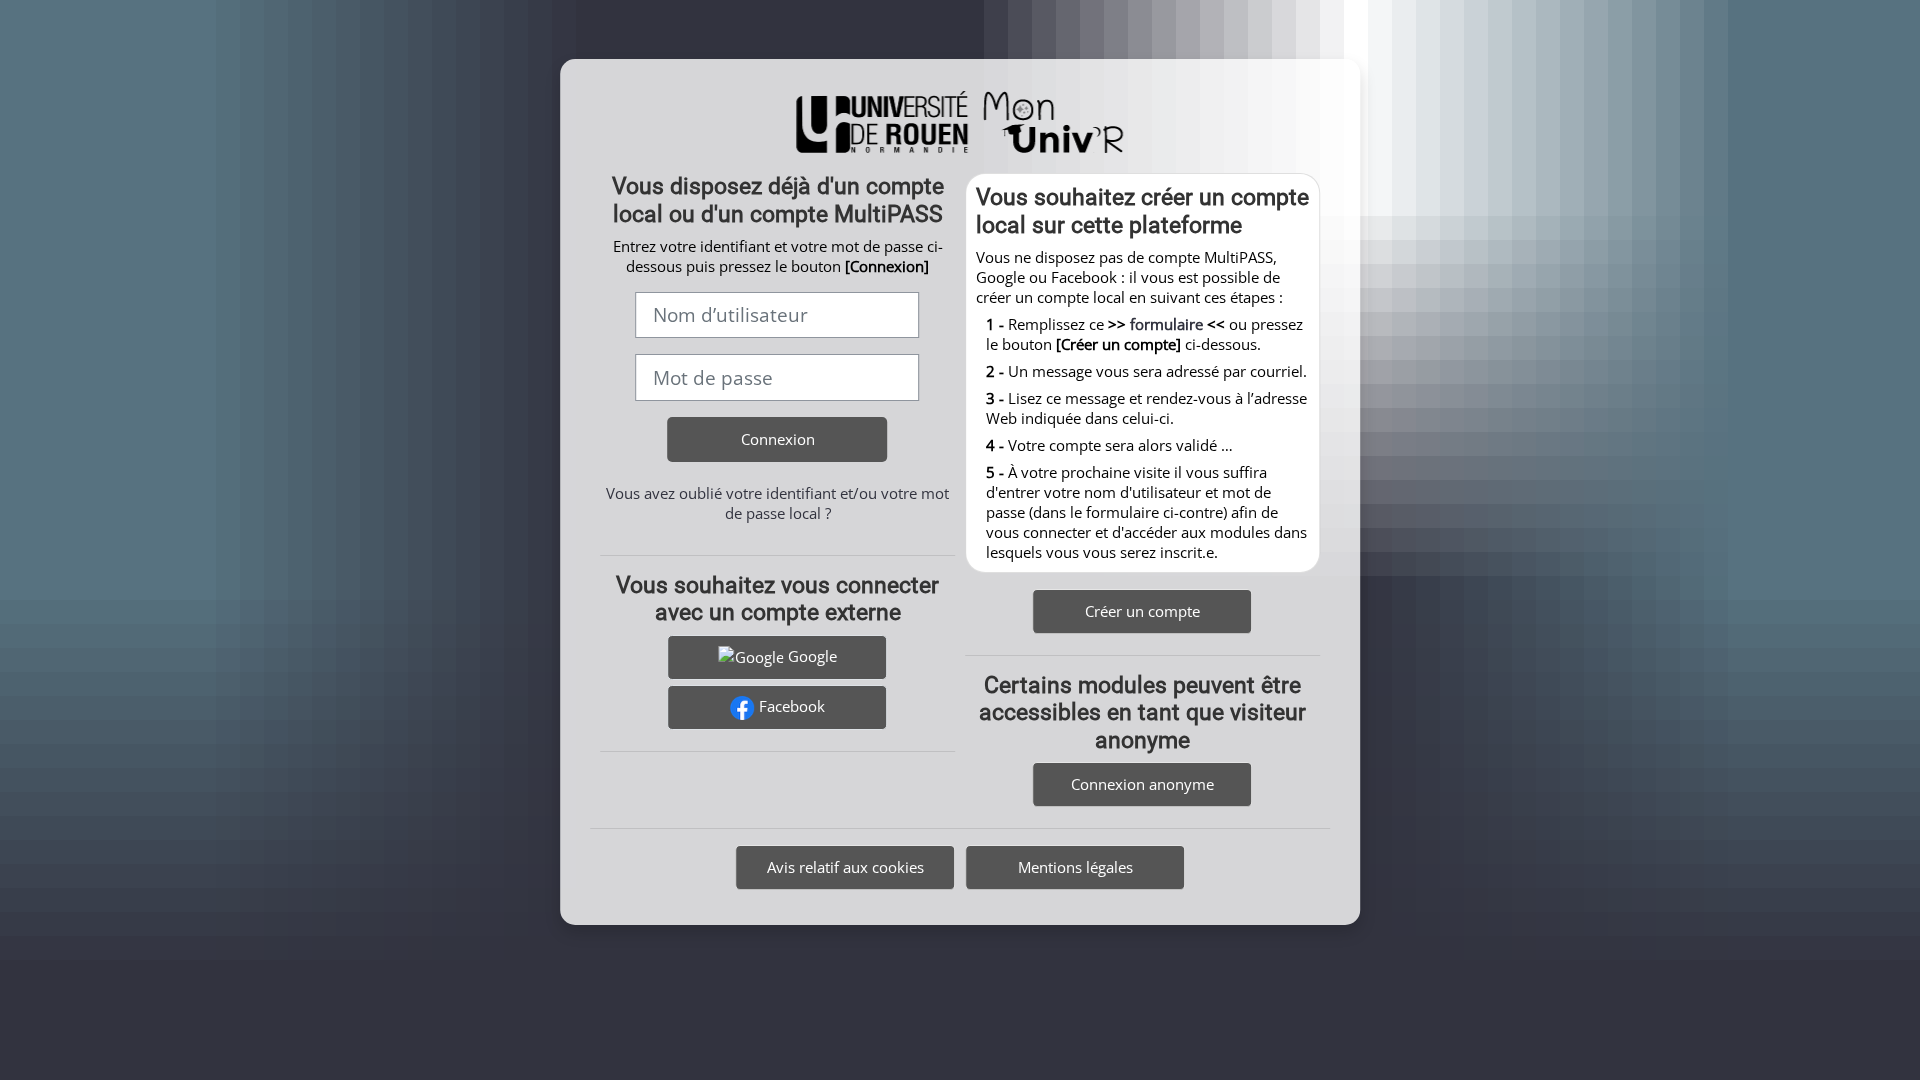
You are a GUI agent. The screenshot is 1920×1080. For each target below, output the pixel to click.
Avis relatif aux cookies (845, 867)
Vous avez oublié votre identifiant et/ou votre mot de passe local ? (777, 503)
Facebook (790, 706)
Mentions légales (1075, 867)
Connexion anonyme (1142, 784)
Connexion (778, 439)
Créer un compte (1142, 611)
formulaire (1166, 324)
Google (810, 656)
